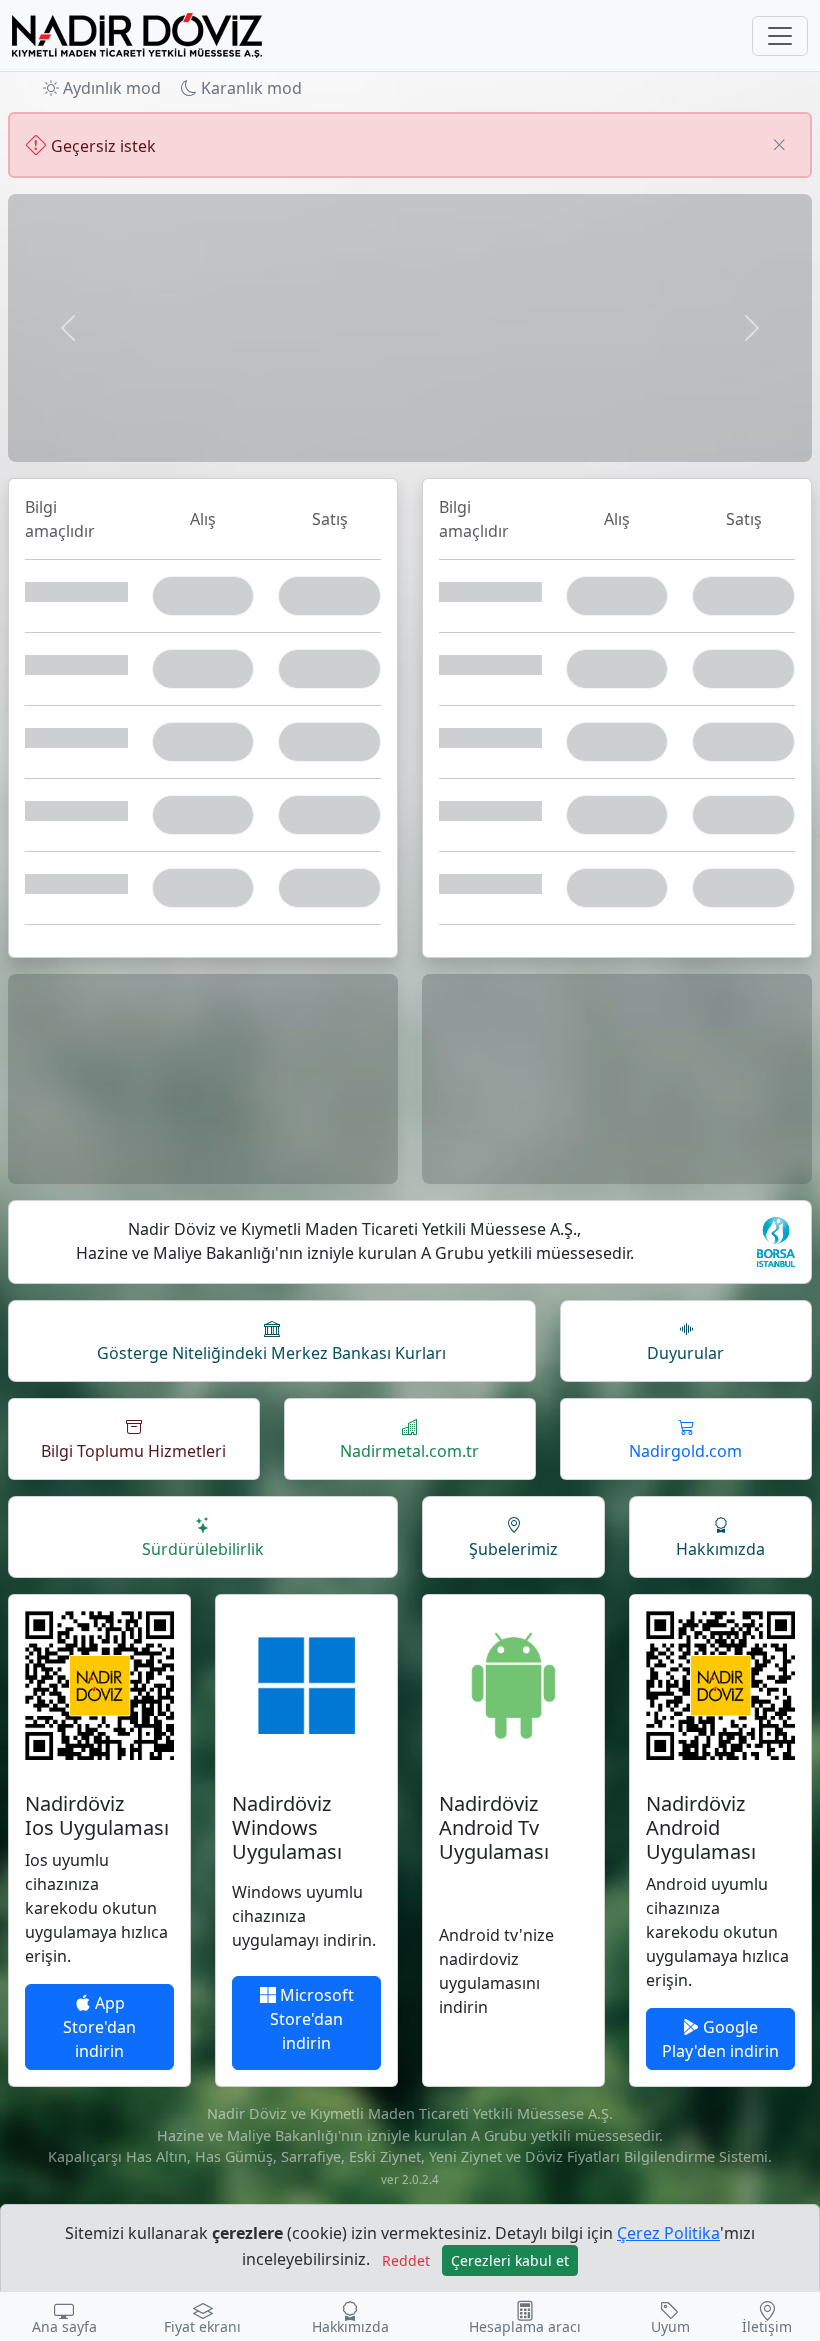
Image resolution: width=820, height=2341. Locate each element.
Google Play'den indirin (720, 2039)
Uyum (670, 2327)
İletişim (767, 2327)
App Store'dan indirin (99, 2027)
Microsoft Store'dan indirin (312, 2019)
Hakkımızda (350, 2327)
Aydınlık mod (110, 88)
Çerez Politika (668, 2233)
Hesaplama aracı (525, 2327)
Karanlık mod (249, 88)
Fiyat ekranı (202, 2327)
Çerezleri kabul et (510, 2260)
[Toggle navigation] (780, 36)
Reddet (406, 2260)
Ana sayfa (64, 2327)
